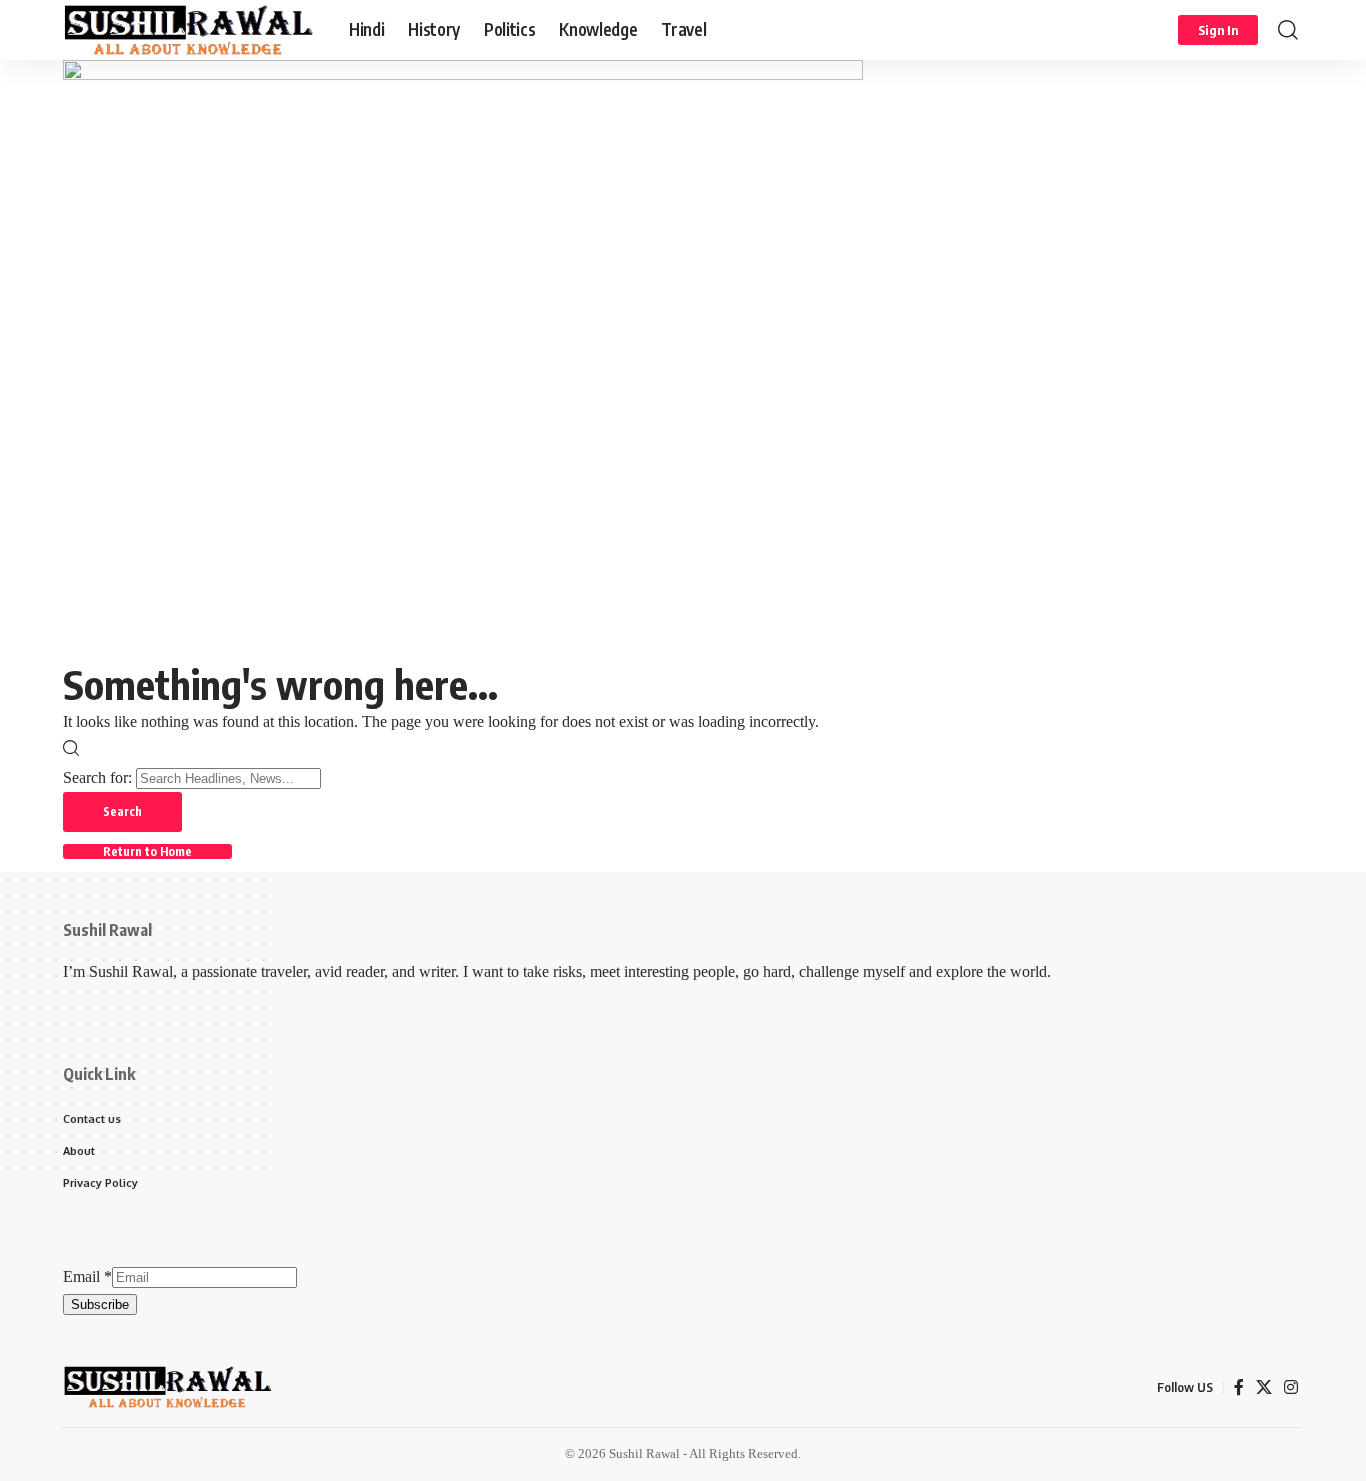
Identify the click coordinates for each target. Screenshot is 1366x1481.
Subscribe (100, 1304)
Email (87, 1276)
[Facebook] (1239, 1387)
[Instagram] (1291, 1387)
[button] (1218, 30)
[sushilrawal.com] (190, 30)
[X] (1264, 1387)
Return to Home (147, 851)
